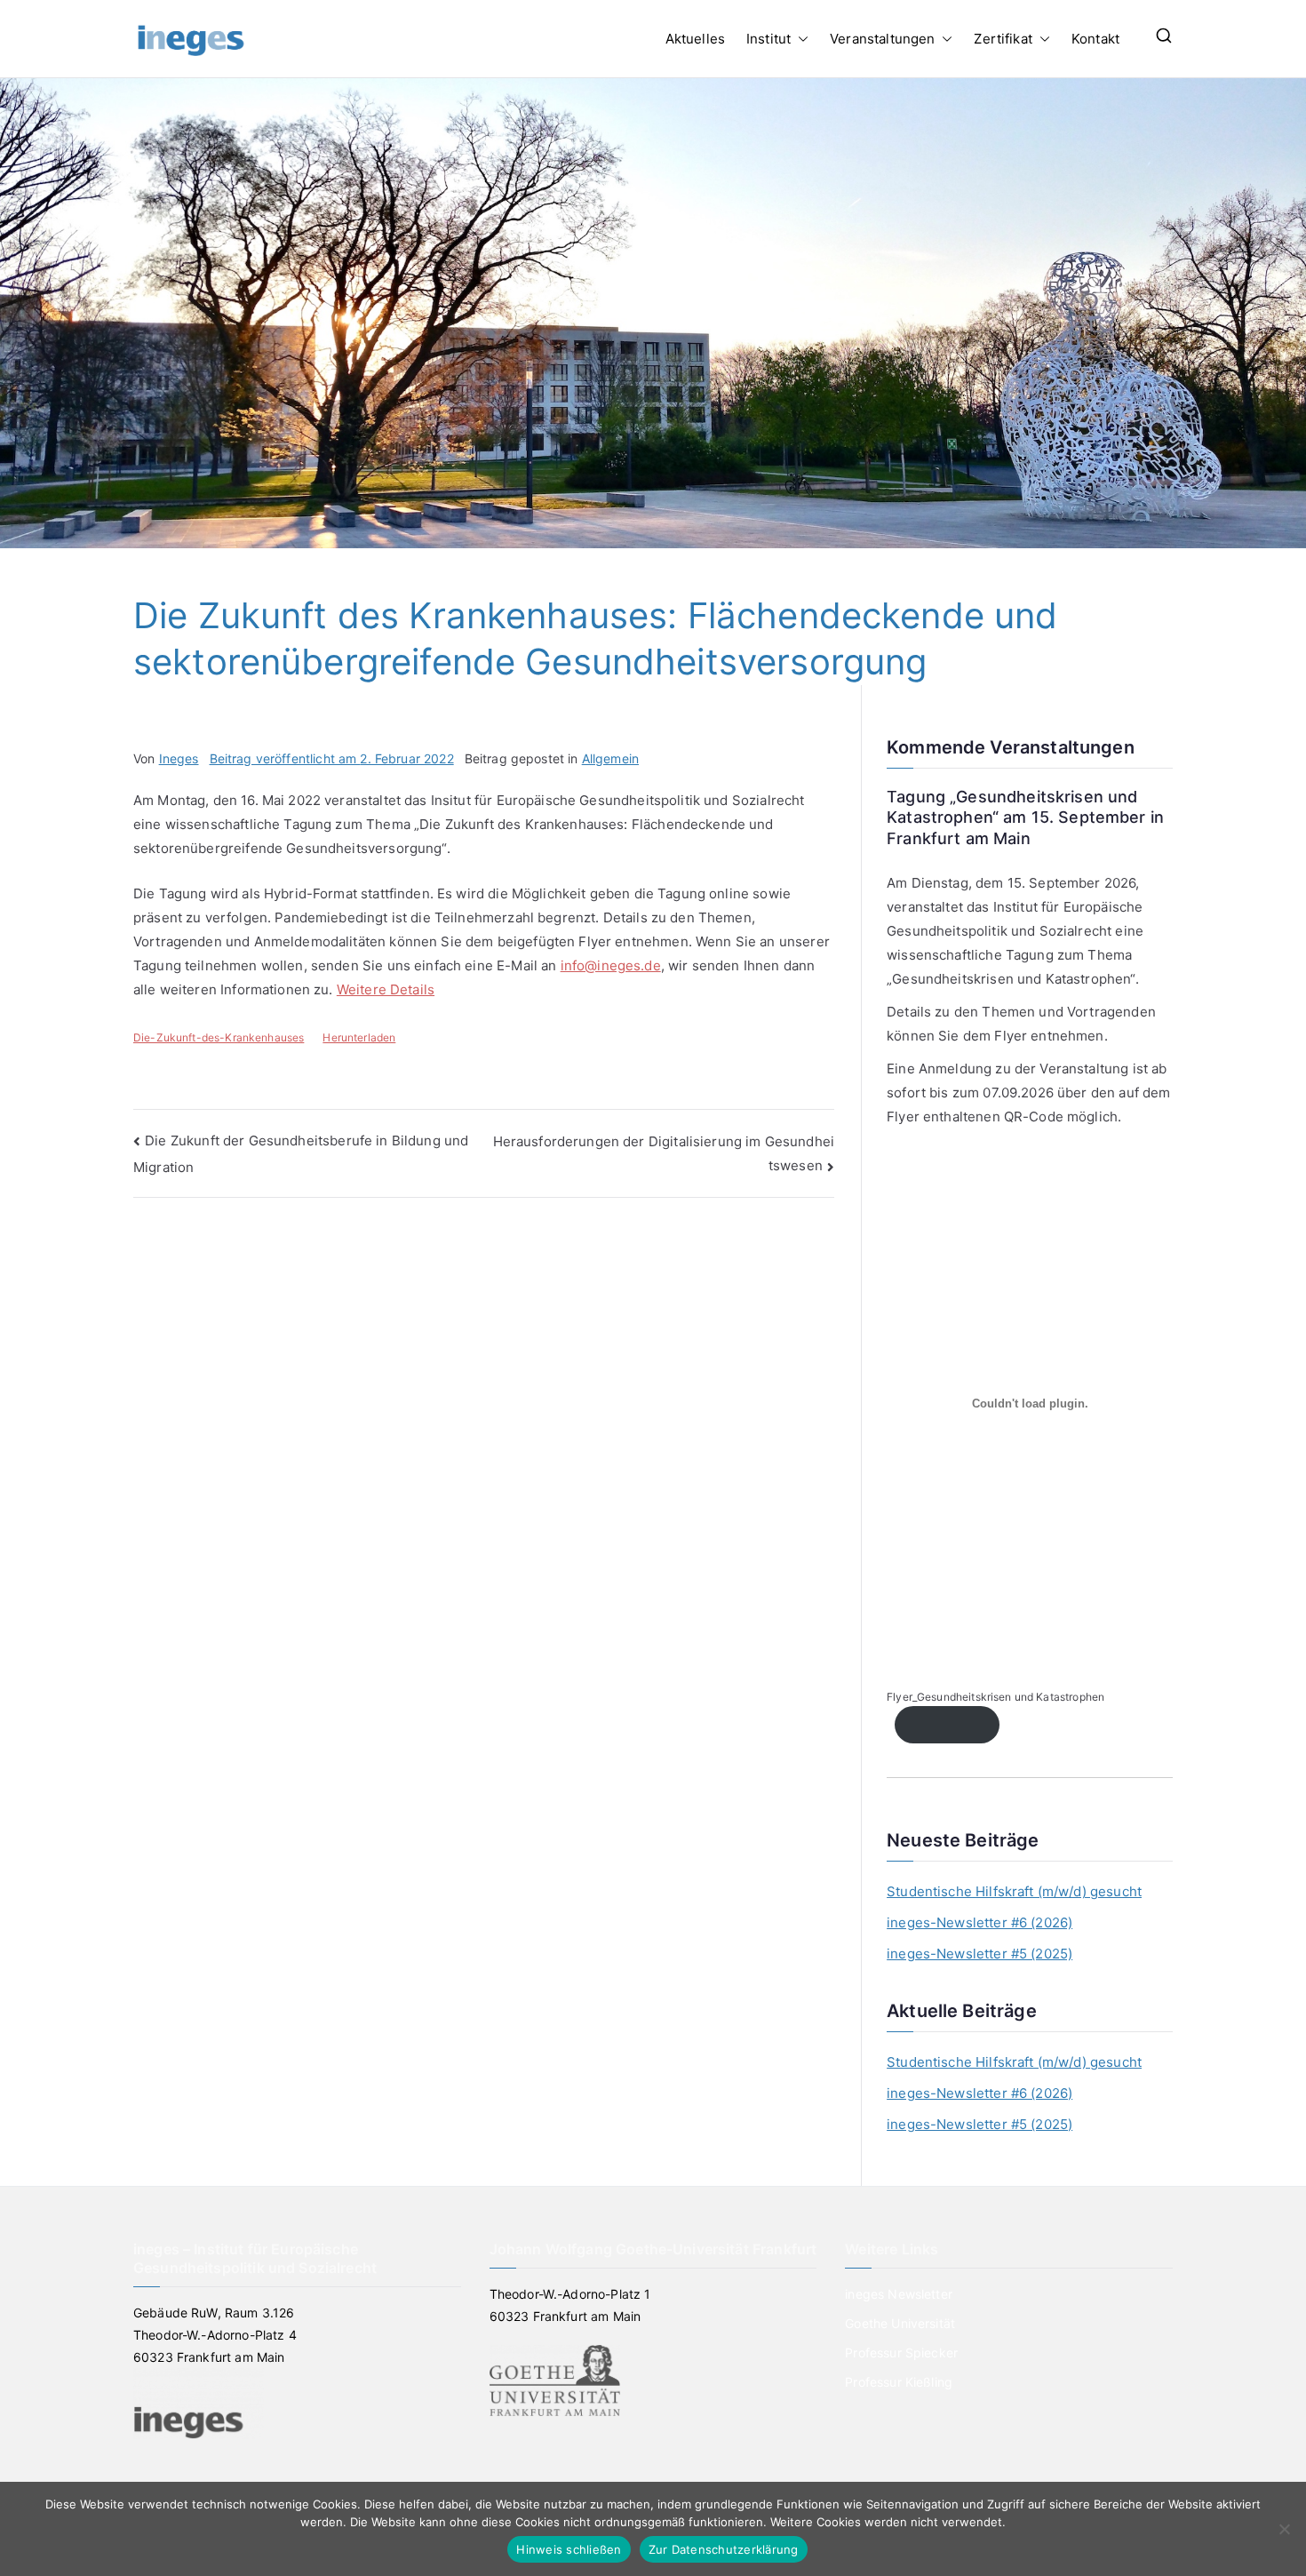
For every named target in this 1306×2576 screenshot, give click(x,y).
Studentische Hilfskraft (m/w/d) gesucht (1014, 1891)
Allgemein (610, 758)
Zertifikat (1003, 39)
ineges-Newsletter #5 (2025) (979, 1954)
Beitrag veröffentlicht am (332, 758)
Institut (768, 39)
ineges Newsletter (899, 2294)
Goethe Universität (900, 2323)
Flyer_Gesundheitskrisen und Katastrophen (995, 1697)
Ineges (179, 758)
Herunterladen (359, 1037)
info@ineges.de (611, 965)
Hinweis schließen (569, 2549)
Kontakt (1095, 39)
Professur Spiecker (901, 2353)
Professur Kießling (899, 2382)
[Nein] (1284, 2529)
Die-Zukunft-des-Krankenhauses (219, 1037)
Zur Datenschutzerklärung (724, 2549)
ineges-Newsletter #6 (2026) (979, 1922)
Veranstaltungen (882, 39)
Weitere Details (386, 989)
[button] (800, 39)
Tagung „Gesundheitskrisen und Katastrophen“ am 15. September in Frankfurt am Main (1025, 817)
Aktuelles (695, 39)
